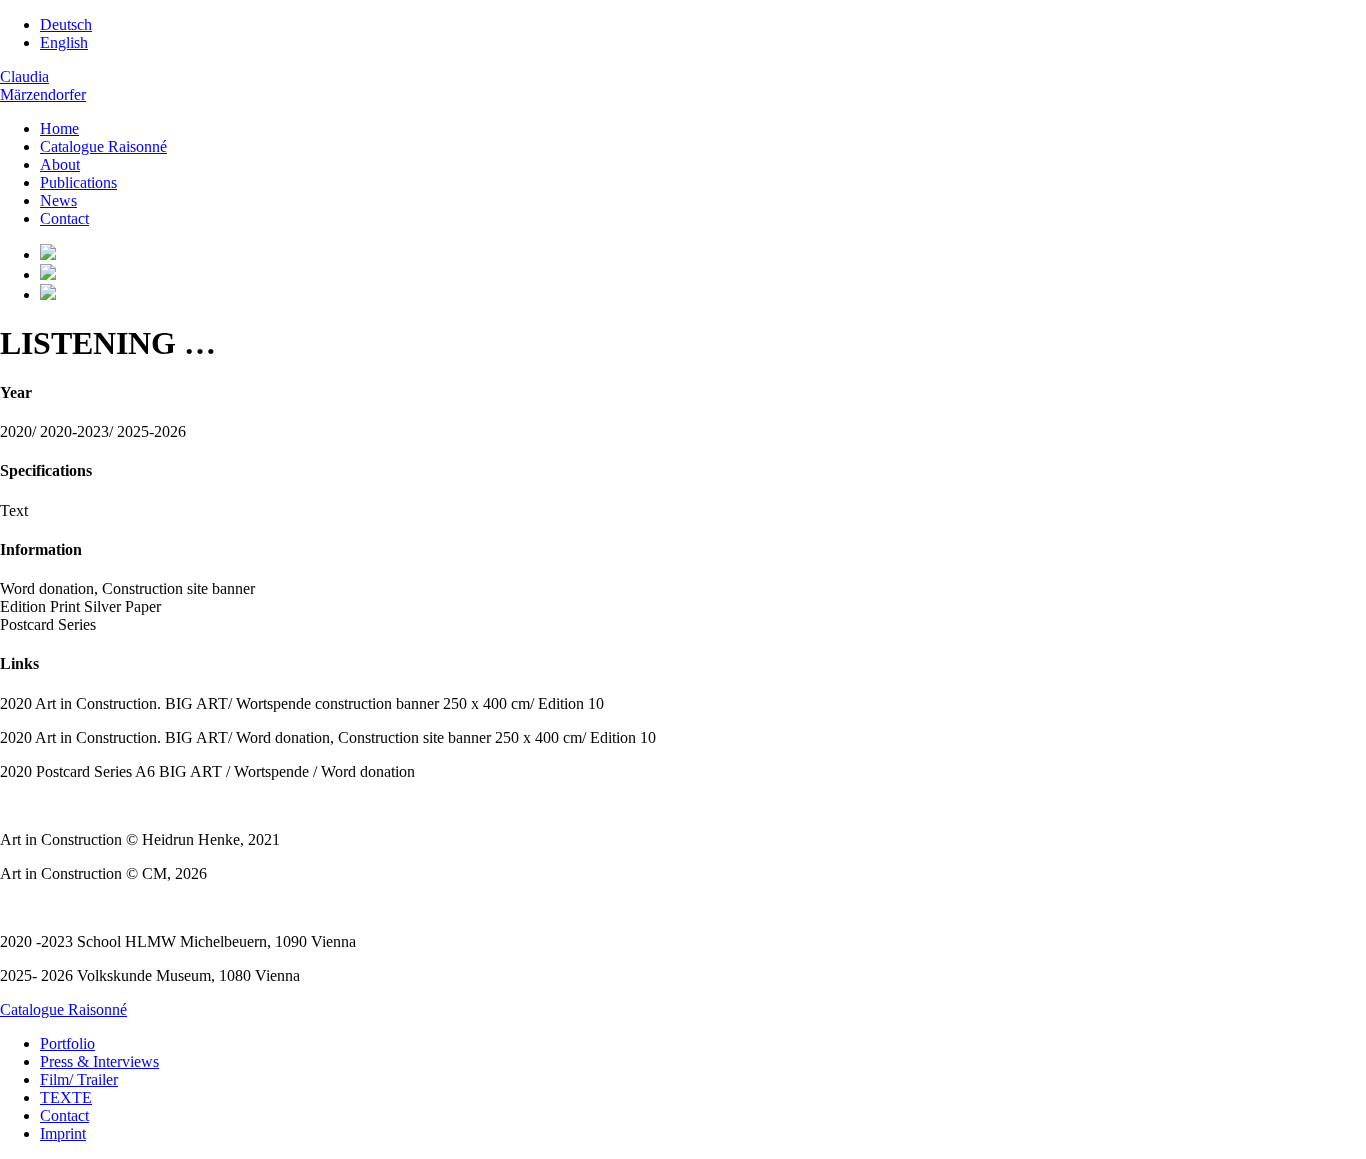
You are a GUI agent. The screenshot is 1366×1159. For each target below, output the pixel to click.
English (64, 42)
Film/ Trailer (79, 1079)
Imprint (63, 1133)
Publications (78, 182)
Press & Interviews (99, 1061)
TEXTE (66, 1097)
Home (59, 128)
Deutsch (66, 24)
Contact (64, 218)
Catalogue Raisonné (103, 146)
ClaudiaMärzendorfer (43, 85)
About (60, 164)
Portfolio (67, 1043)
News (58, 200)
